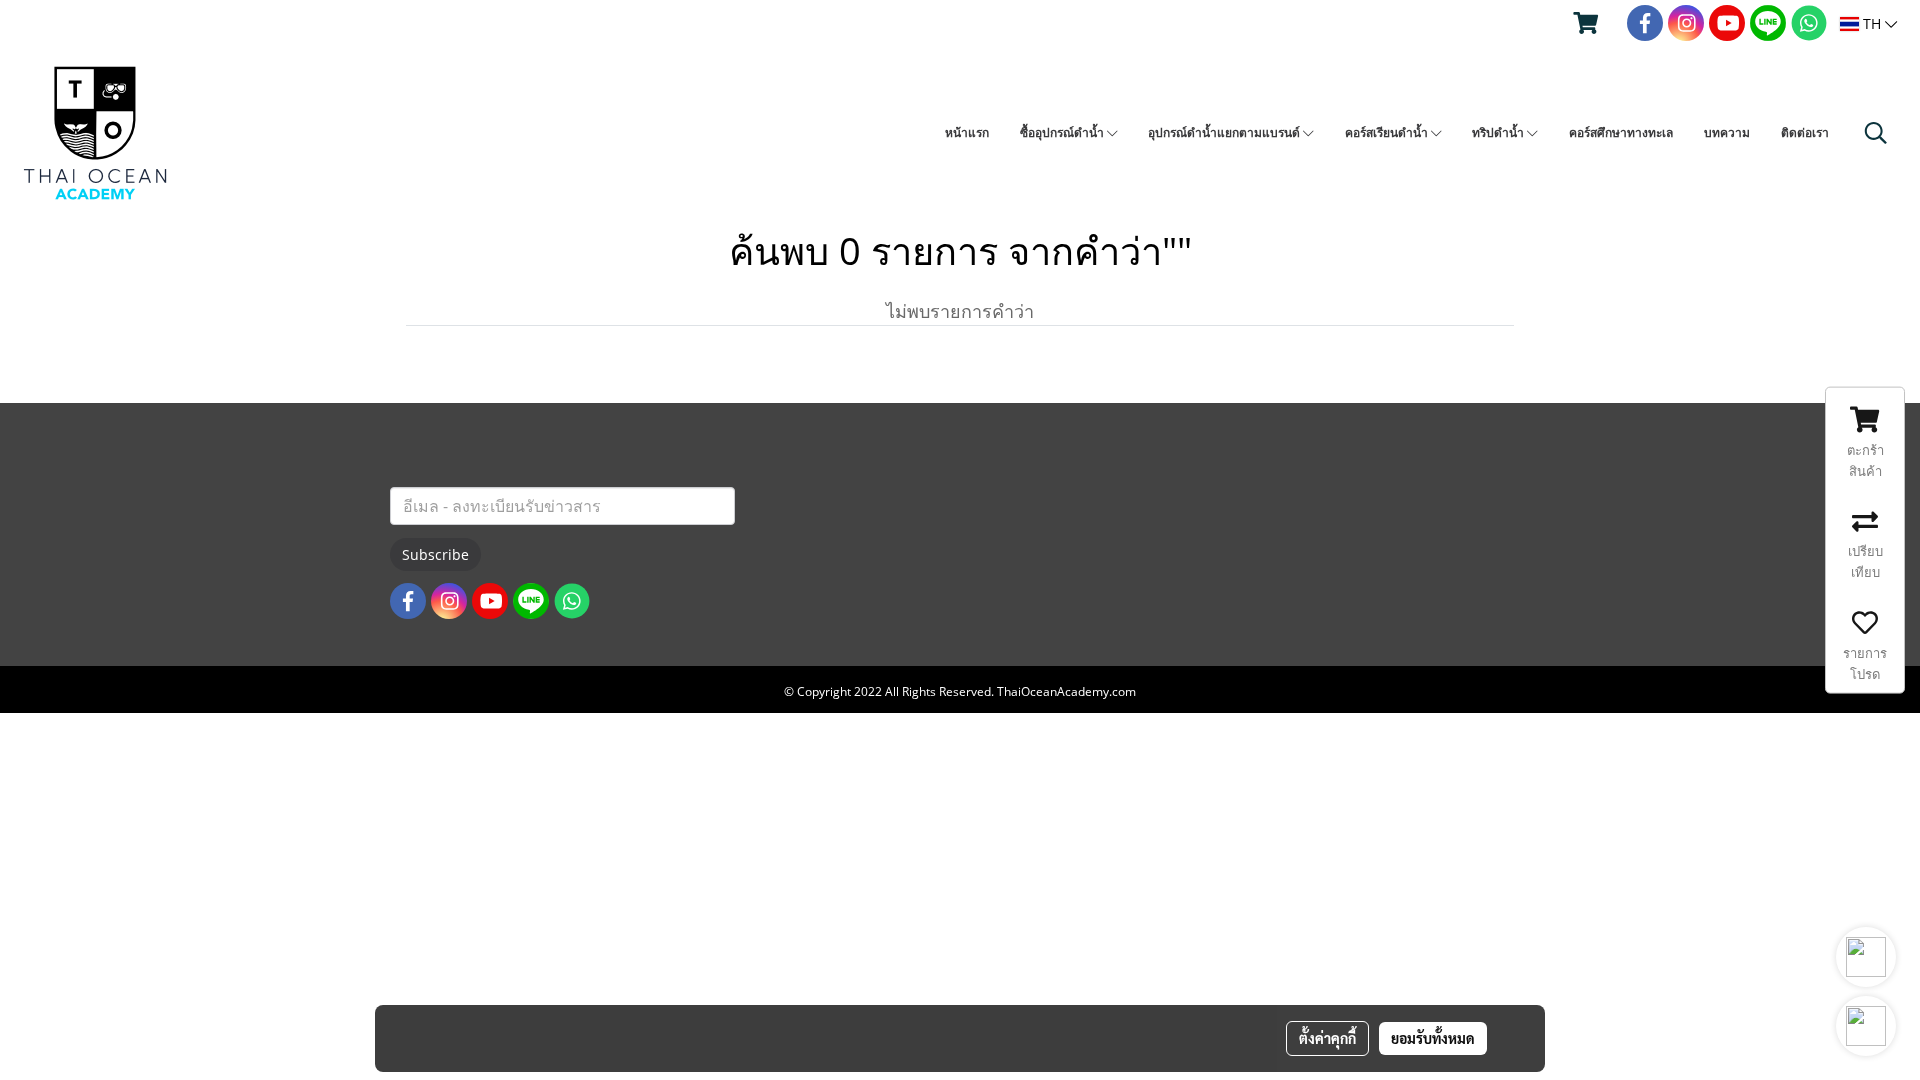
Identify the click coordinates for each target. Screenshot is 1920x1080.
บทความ (1727, 132)
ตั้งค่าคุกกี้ (1327, 1038)
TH (1872, 23)
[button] (1876, 133)
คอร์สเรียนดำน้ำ (1388, 132)
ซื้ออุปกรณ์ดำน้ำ (1063, 132)
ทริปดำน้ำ (1499, 132)
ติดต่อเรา (1805, 132)
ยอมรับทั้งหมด (1433, 1038)
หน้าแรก (967, 132)
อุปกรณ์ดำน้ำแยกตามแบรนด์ (1225, 132)
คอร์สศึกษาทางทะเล (1621, 132)
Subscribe (435, 554)
